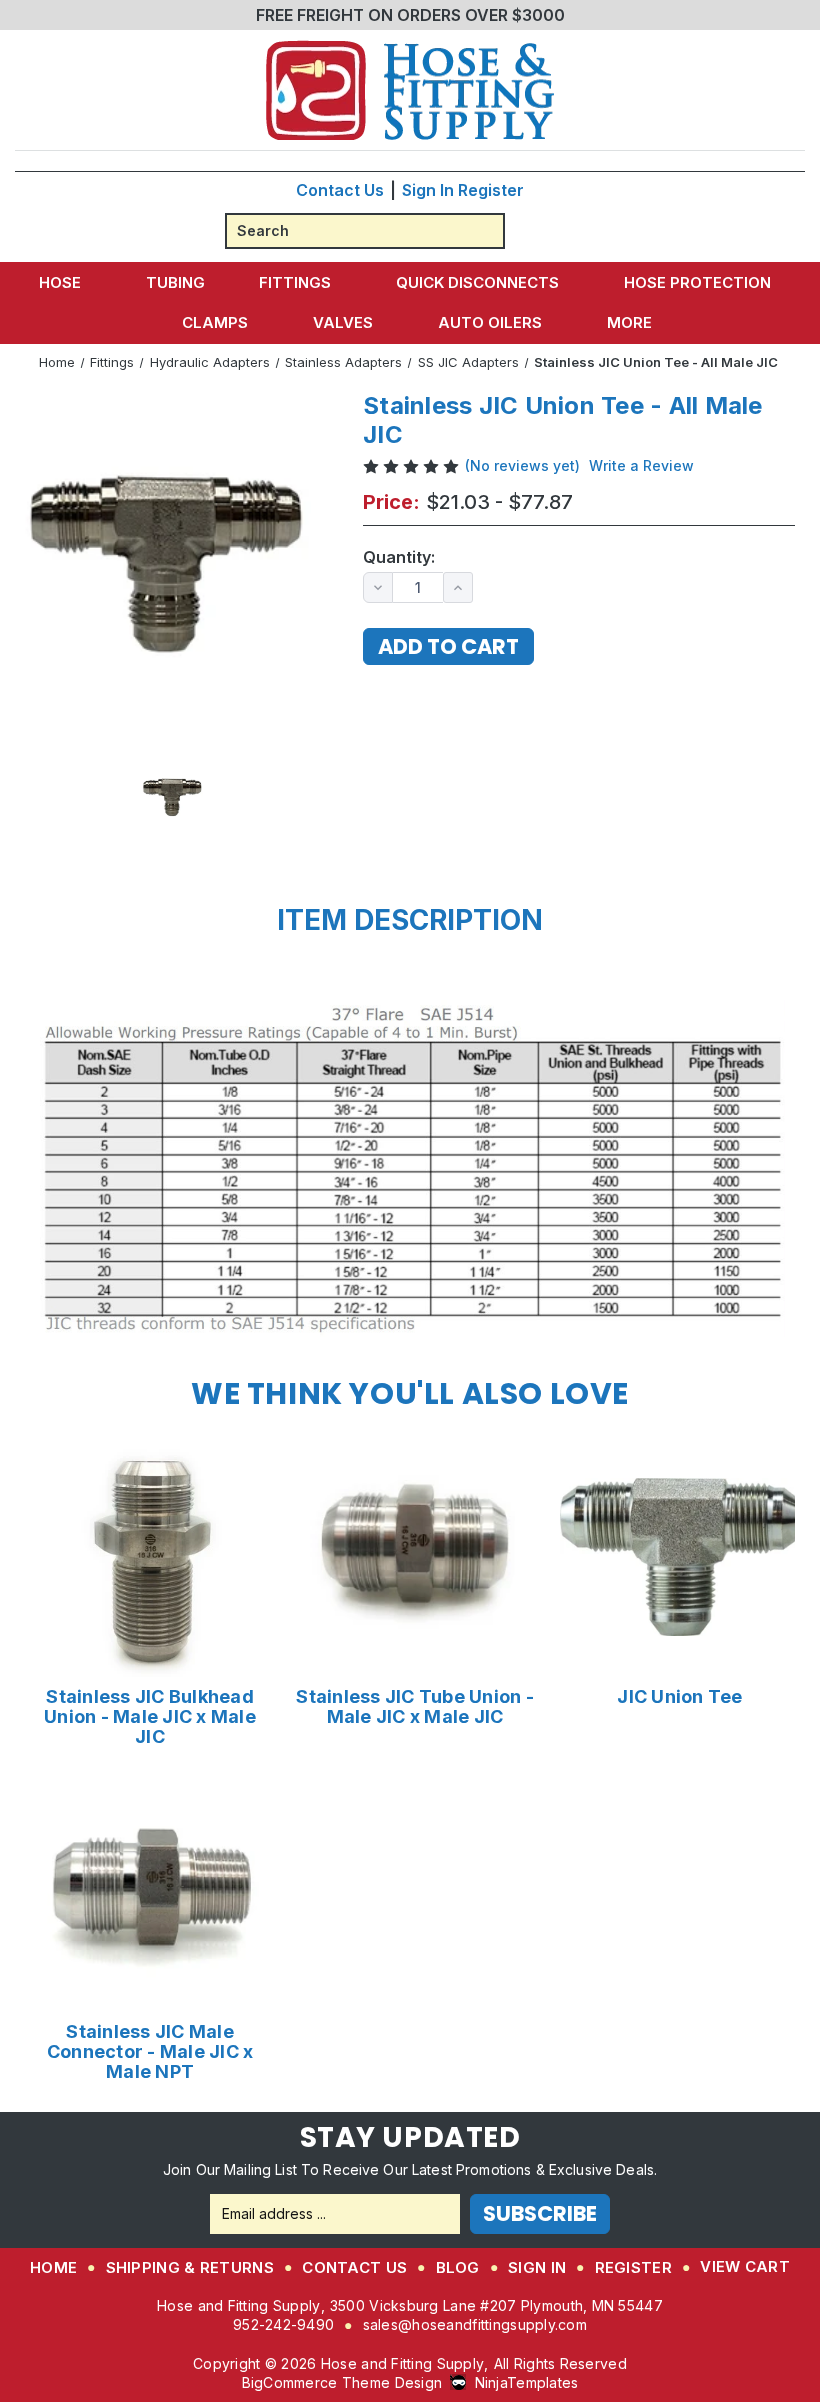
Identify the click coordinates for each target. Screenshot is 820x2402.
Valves (343, 322)
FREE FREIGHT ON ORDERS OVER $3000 (410, 15)
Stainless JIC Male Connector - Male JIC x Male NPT (150, 2052)
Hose (60, 282)
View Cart (745, 2266)
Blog (458, 2267)
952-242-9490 (283, 2324)
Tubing (175, 282)
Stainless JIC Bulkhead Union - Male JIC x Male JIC (150, 1717)
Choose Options (150, 1556)
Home (53, 2267)
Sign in (428, 190)
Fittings (295, 282)
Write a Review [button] (641, 465)
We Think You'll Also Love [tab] (410, 1393)
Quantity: (399, 557)
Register (491, 190)
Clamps (215, 322)
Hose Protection (697, 282)
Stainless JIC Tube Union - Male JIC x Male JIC (415, 1707)
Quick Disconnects (477, 282)
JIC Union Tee (679, 1697)
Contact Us (340, 190)
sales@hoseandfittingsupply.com (475, 2324)
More (629, 322)
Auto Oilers (490, 322)
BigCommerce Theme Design (342, 2382)
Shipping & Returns (190, 2267)
